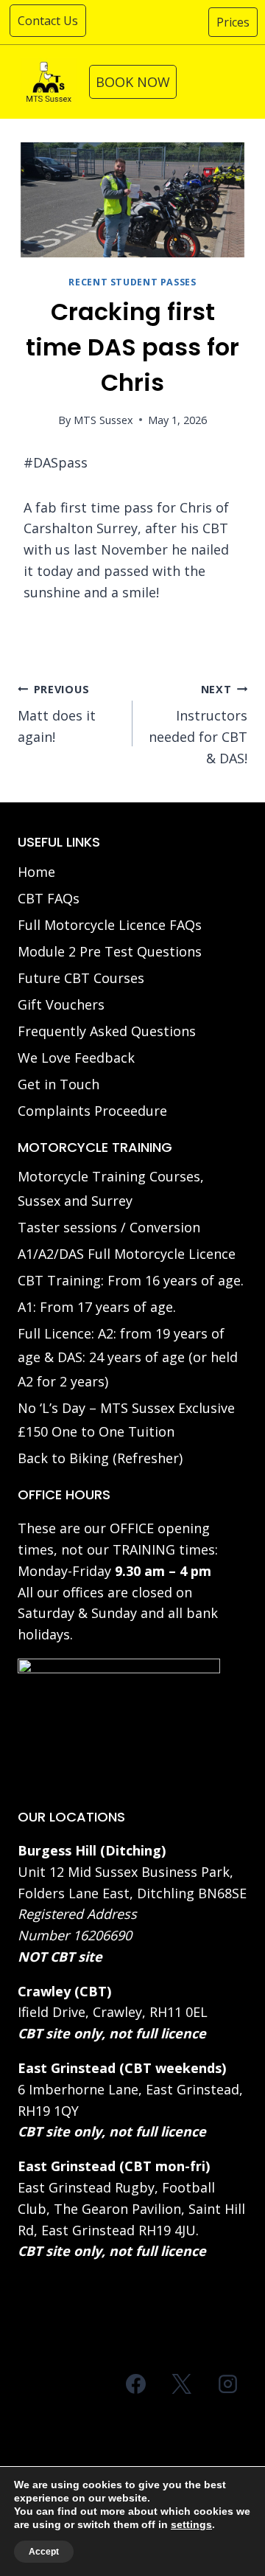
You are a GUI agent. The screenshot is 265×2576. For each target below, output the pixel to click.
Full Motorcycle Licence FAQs (110, 925)
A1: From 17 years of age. (97, 1307)
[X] (182, 2384)
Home (36, 872)
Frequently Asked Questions (107, 1031)
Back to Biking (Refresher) (100, 1458)
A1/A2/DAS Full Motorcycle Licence (127, 1254)
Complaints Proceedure (92, 1111)
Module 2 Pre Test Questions (110, 951)
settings (191, 2524)
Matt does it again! (57, 714)
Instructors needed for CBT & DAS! (198, 725)
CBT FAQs (49, 898)
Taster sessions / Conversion (109, 1227)
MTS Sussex (103, 420)
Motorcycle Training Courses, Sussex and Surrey (111, 1188)
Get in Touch (59, 1084)
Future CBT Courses (81, 978)
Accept (44, 2552)
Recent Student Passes (132, 282)
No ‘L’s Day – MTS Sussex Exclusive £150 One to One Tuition (126, 1420)
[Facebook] (136, 2384)
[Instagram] (227, 2384)
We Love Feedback (76, 1058)
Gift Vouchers (61, 1004)
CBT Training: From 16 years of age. (131, 1280)
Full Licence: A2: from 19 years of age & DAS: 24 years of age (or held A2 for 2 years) (128, 1357)
